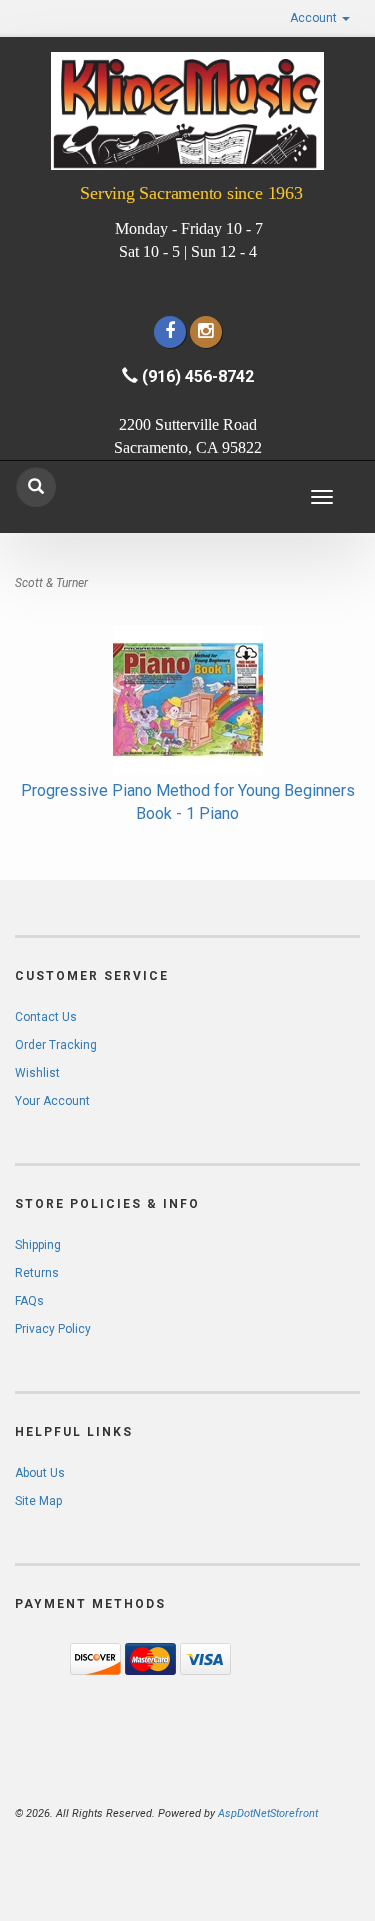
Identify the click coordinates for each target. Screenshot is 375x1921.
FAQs (29, 1301)
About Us (40, 1473)
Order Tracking (56, 1045)
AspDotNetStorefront (268, 1813)
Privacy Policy (53, 1329)
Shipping (38, 1245)
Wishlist (37, 1073)
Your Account (52, 1101)
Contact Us (46, 1017)
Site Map (38, 1501)
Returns (37, 1273)
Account (315, 18)
